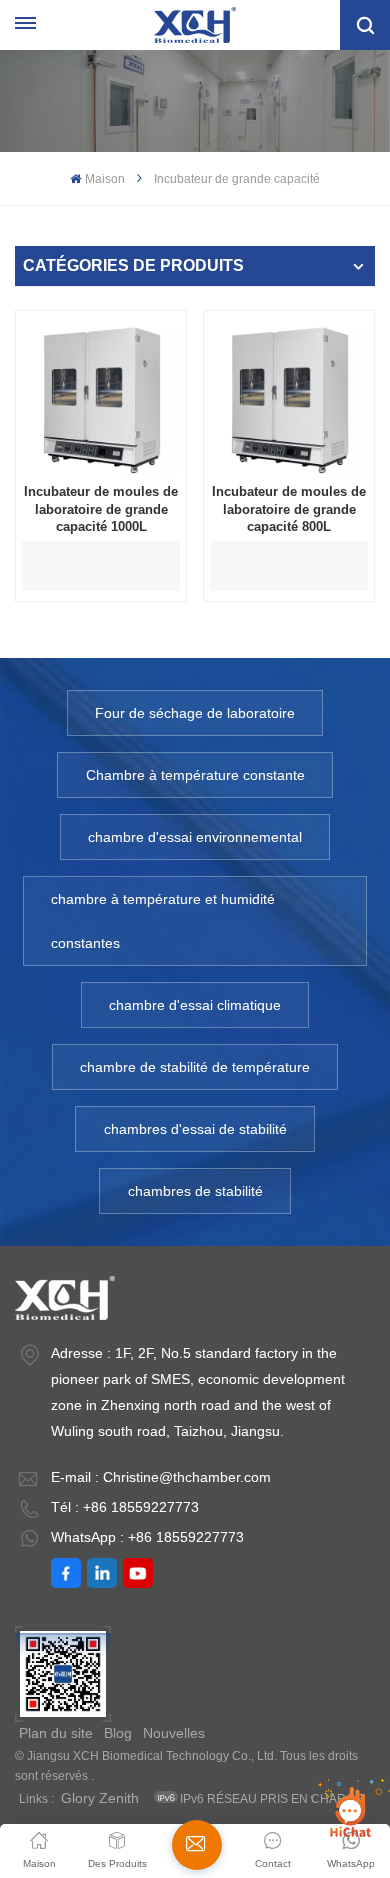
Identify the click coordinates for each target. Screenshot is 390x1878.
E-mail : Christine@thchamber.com (161, 1477)
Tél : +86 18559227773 (125, 1507)
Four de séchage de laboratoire (195, 713)
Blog (118, 1733)
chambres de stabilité (195, 1191)
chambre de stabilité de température (195, 1067)
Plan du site (56, 1733)
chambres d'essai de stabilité (195, 1129)
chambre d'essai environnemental (195, 837)
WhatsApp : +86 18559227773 (147, 1537)
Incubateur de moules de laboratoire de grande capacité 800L (289, 509)
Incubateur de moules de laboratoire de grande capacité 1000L (101, 509)
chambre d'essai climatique (195, 1005)
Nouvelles (174, 1733)
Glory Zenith (100, 1798)
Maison (104, 179)
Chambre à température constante (195, 775)
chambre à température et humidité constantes (163, 921)
